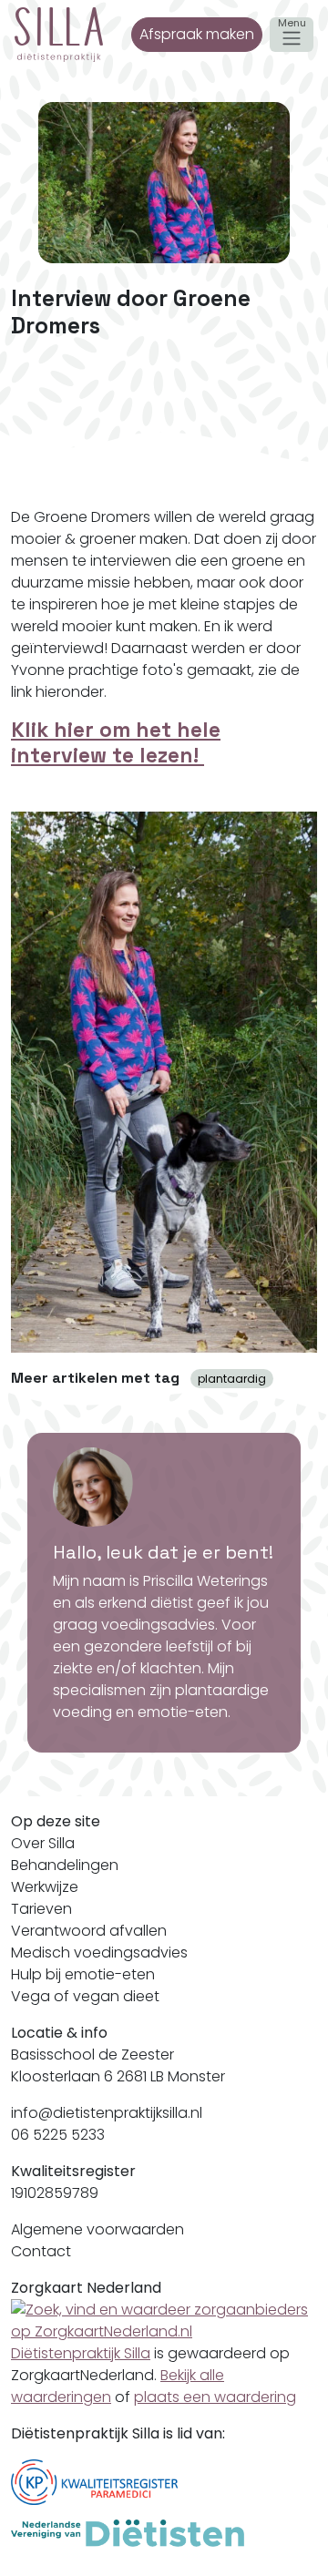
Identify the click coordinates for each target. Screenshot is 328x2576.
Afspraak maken (197, 34)
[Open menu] (292, 35)
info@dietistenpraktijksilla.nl (107, 2113)
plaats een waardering (215, 2397)
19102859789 (55, 2193)
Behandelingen (65, 1865)
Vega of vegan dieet (85, 1996)
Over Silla (43, 1843)
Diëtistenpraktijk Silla (81, 2353)
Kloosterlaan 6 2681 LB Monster (118, 2076)
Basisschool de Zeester (92, 2055)
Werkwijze (45, 1887)
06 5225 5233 (58, 2135)
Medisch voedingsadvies (99, 1952)
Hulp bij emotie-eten (83, 1974)
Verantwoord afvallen (89, 1931)
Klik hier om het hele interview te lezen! (116, 742)
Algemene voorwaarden (97, 2229)
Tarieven (41, 1909)
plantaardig (232, 1379)
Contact (41, 2251)
